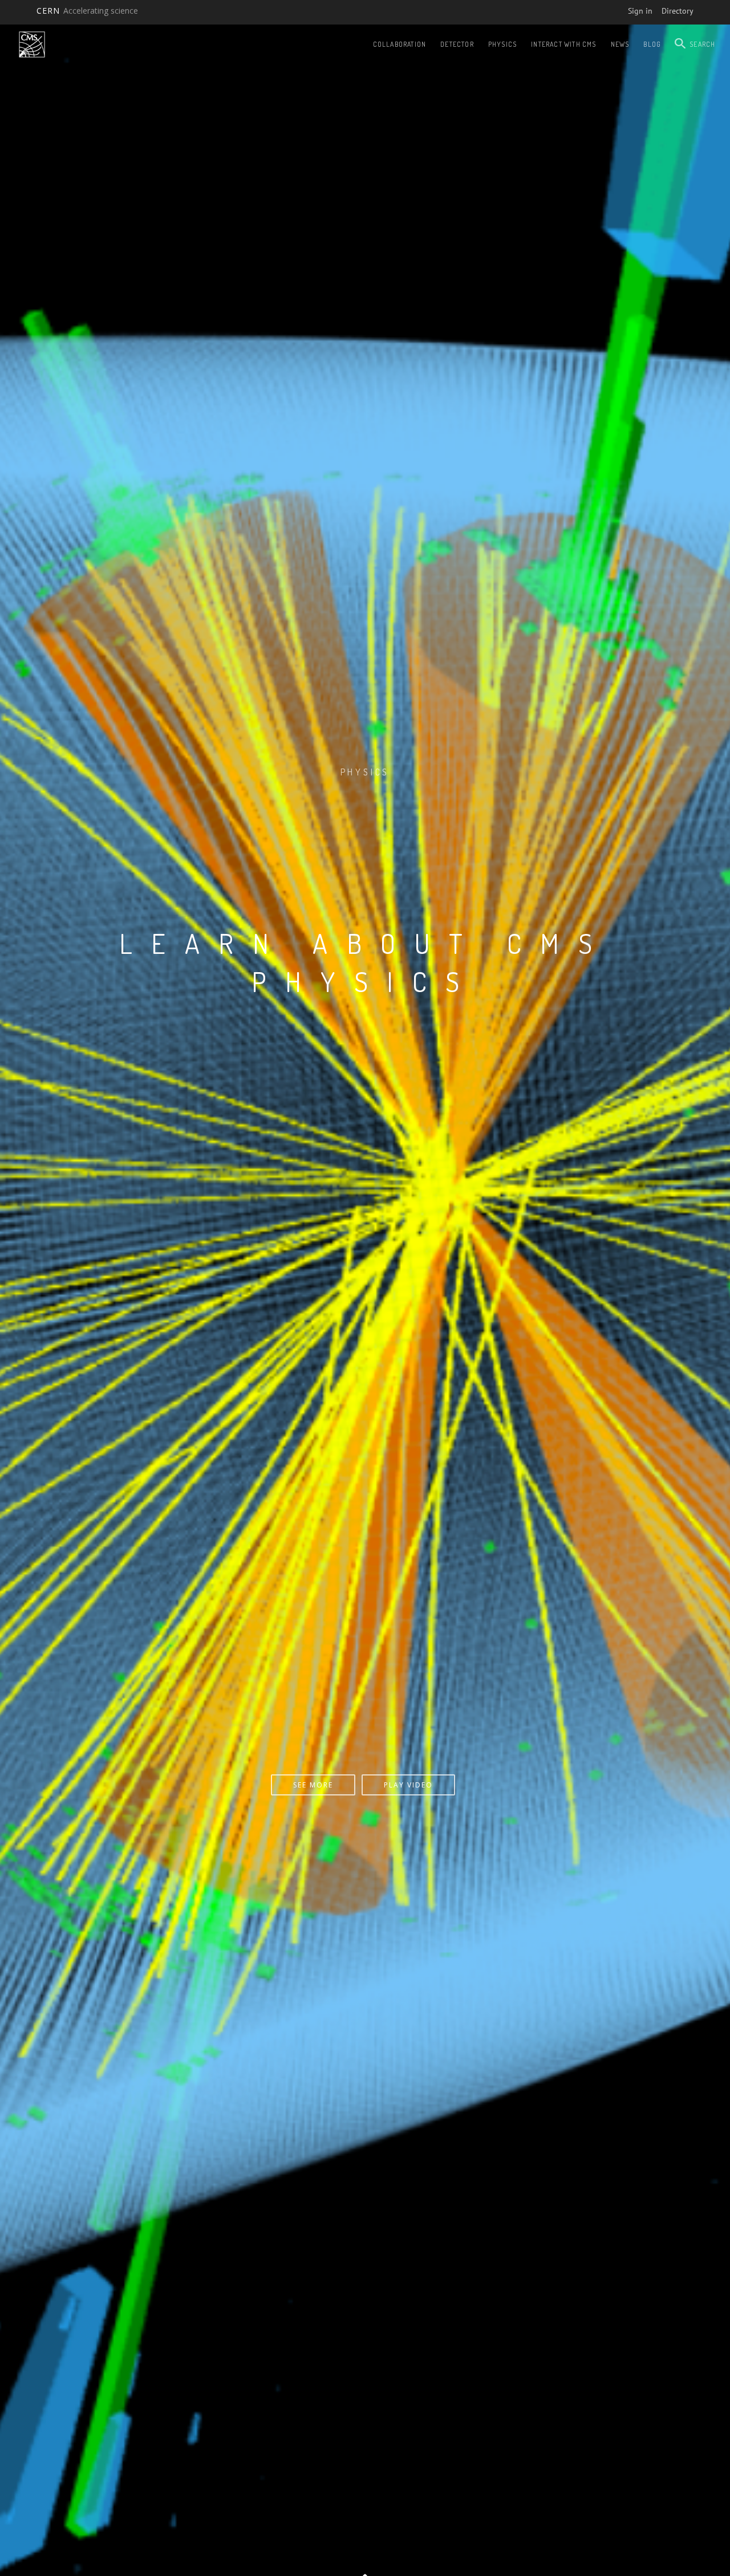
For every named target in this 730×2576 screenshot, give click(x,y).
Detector (457, 44)
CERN (87, 11)
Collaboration (400, 44)
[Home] (32, 44)
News (620, 44)
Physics (502, 44)
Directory (678, 11)
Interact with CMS (563, 44)
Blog (652, 44)
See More (363, 1785)
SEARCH (702, 44)
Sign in (640, 11)
